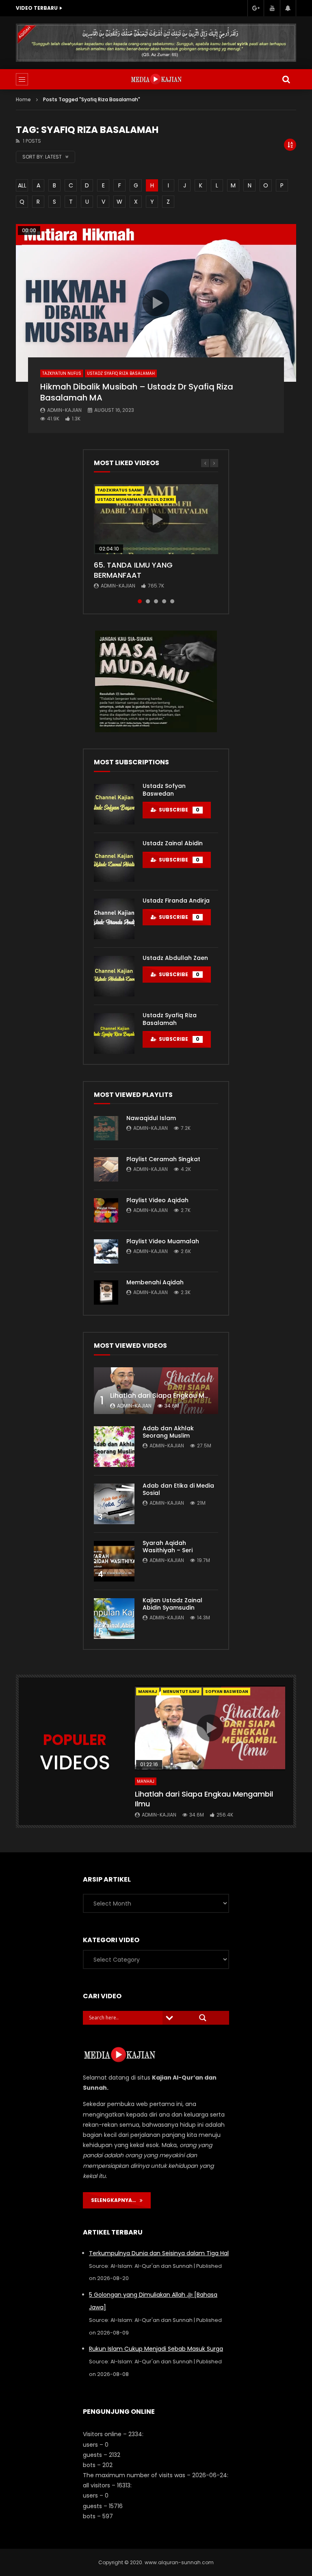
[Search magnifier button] (203, 2018)
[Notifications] (288, 8)
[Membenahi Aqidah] (106, 1292)
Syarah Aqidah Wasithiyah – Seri (168, 1547)
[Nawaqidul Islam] (106, 1128)
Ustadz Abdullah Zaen (175, 958)
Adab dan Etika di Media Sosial (178, 1489)
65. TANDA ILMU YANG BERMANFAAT (133, 570)
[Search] (286, 79)
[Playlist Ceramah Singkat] (106, 1169)
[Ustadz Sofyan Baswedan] (114, 804)
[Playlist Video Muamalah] (106, 1251)
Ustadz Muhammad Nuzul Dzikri (135, 499)
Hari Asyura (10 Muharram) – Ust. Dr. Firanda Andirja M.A (104, 8)
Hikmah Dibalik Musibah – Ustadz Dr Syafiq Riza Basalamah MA (137, 392)
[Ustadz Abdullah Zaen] (114, 976)
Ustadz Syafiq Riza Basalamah (121, 373)
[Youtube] (272, 8)
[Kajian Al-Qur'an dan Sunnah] (156, 79)
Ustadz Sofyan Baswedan (164, 790)
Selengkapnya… (115, 2200)
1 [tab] (140, 601)
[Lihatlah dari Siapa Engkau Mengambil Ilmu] (156, 1391)
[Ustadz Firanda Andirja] (114, 919)
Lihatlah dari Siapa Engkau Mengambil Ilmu (181, 1396)
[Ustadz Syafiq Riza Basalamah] (114, 1033)
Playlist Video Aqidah (157, 1200)
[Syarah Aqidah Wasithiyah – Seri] (114, 1561)
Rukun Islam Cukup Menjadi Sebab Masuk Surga (156, 2349)
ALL (22, 185)
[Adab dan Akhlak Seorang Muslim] (114, 1447)
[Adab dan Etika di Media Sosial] (114, 1504)
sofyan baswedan (227, 1692)
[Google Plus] (256, 8)
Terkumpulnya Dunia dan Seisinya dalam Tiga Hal (159, 2253)
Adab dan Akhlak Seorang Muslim (168, 1432)
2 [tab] (148, 601)
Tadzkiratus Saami (120, 490)
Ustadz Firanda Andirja (176, 901)
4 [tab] (164, 601)
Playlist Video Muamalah (163, 1241)
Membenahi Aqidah (155, 1282)
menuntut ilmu (181, 1692)
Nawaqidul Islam (151, 1118)
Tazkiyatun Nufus (62, 373)
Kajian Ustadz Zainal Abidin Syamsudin (172, 1604)
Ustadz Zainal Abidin (173, 843)
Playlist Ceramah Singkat (163, 1159)
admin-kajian (64, 410)
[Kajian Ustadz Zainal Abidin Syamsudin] (114, 1619)
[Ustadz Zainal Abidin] (114, 862)
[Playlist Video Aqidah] (106, 1210)
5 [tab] (172, 601)
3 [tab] (156, 601)
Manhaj (148, 1692)
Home (23, 99)
